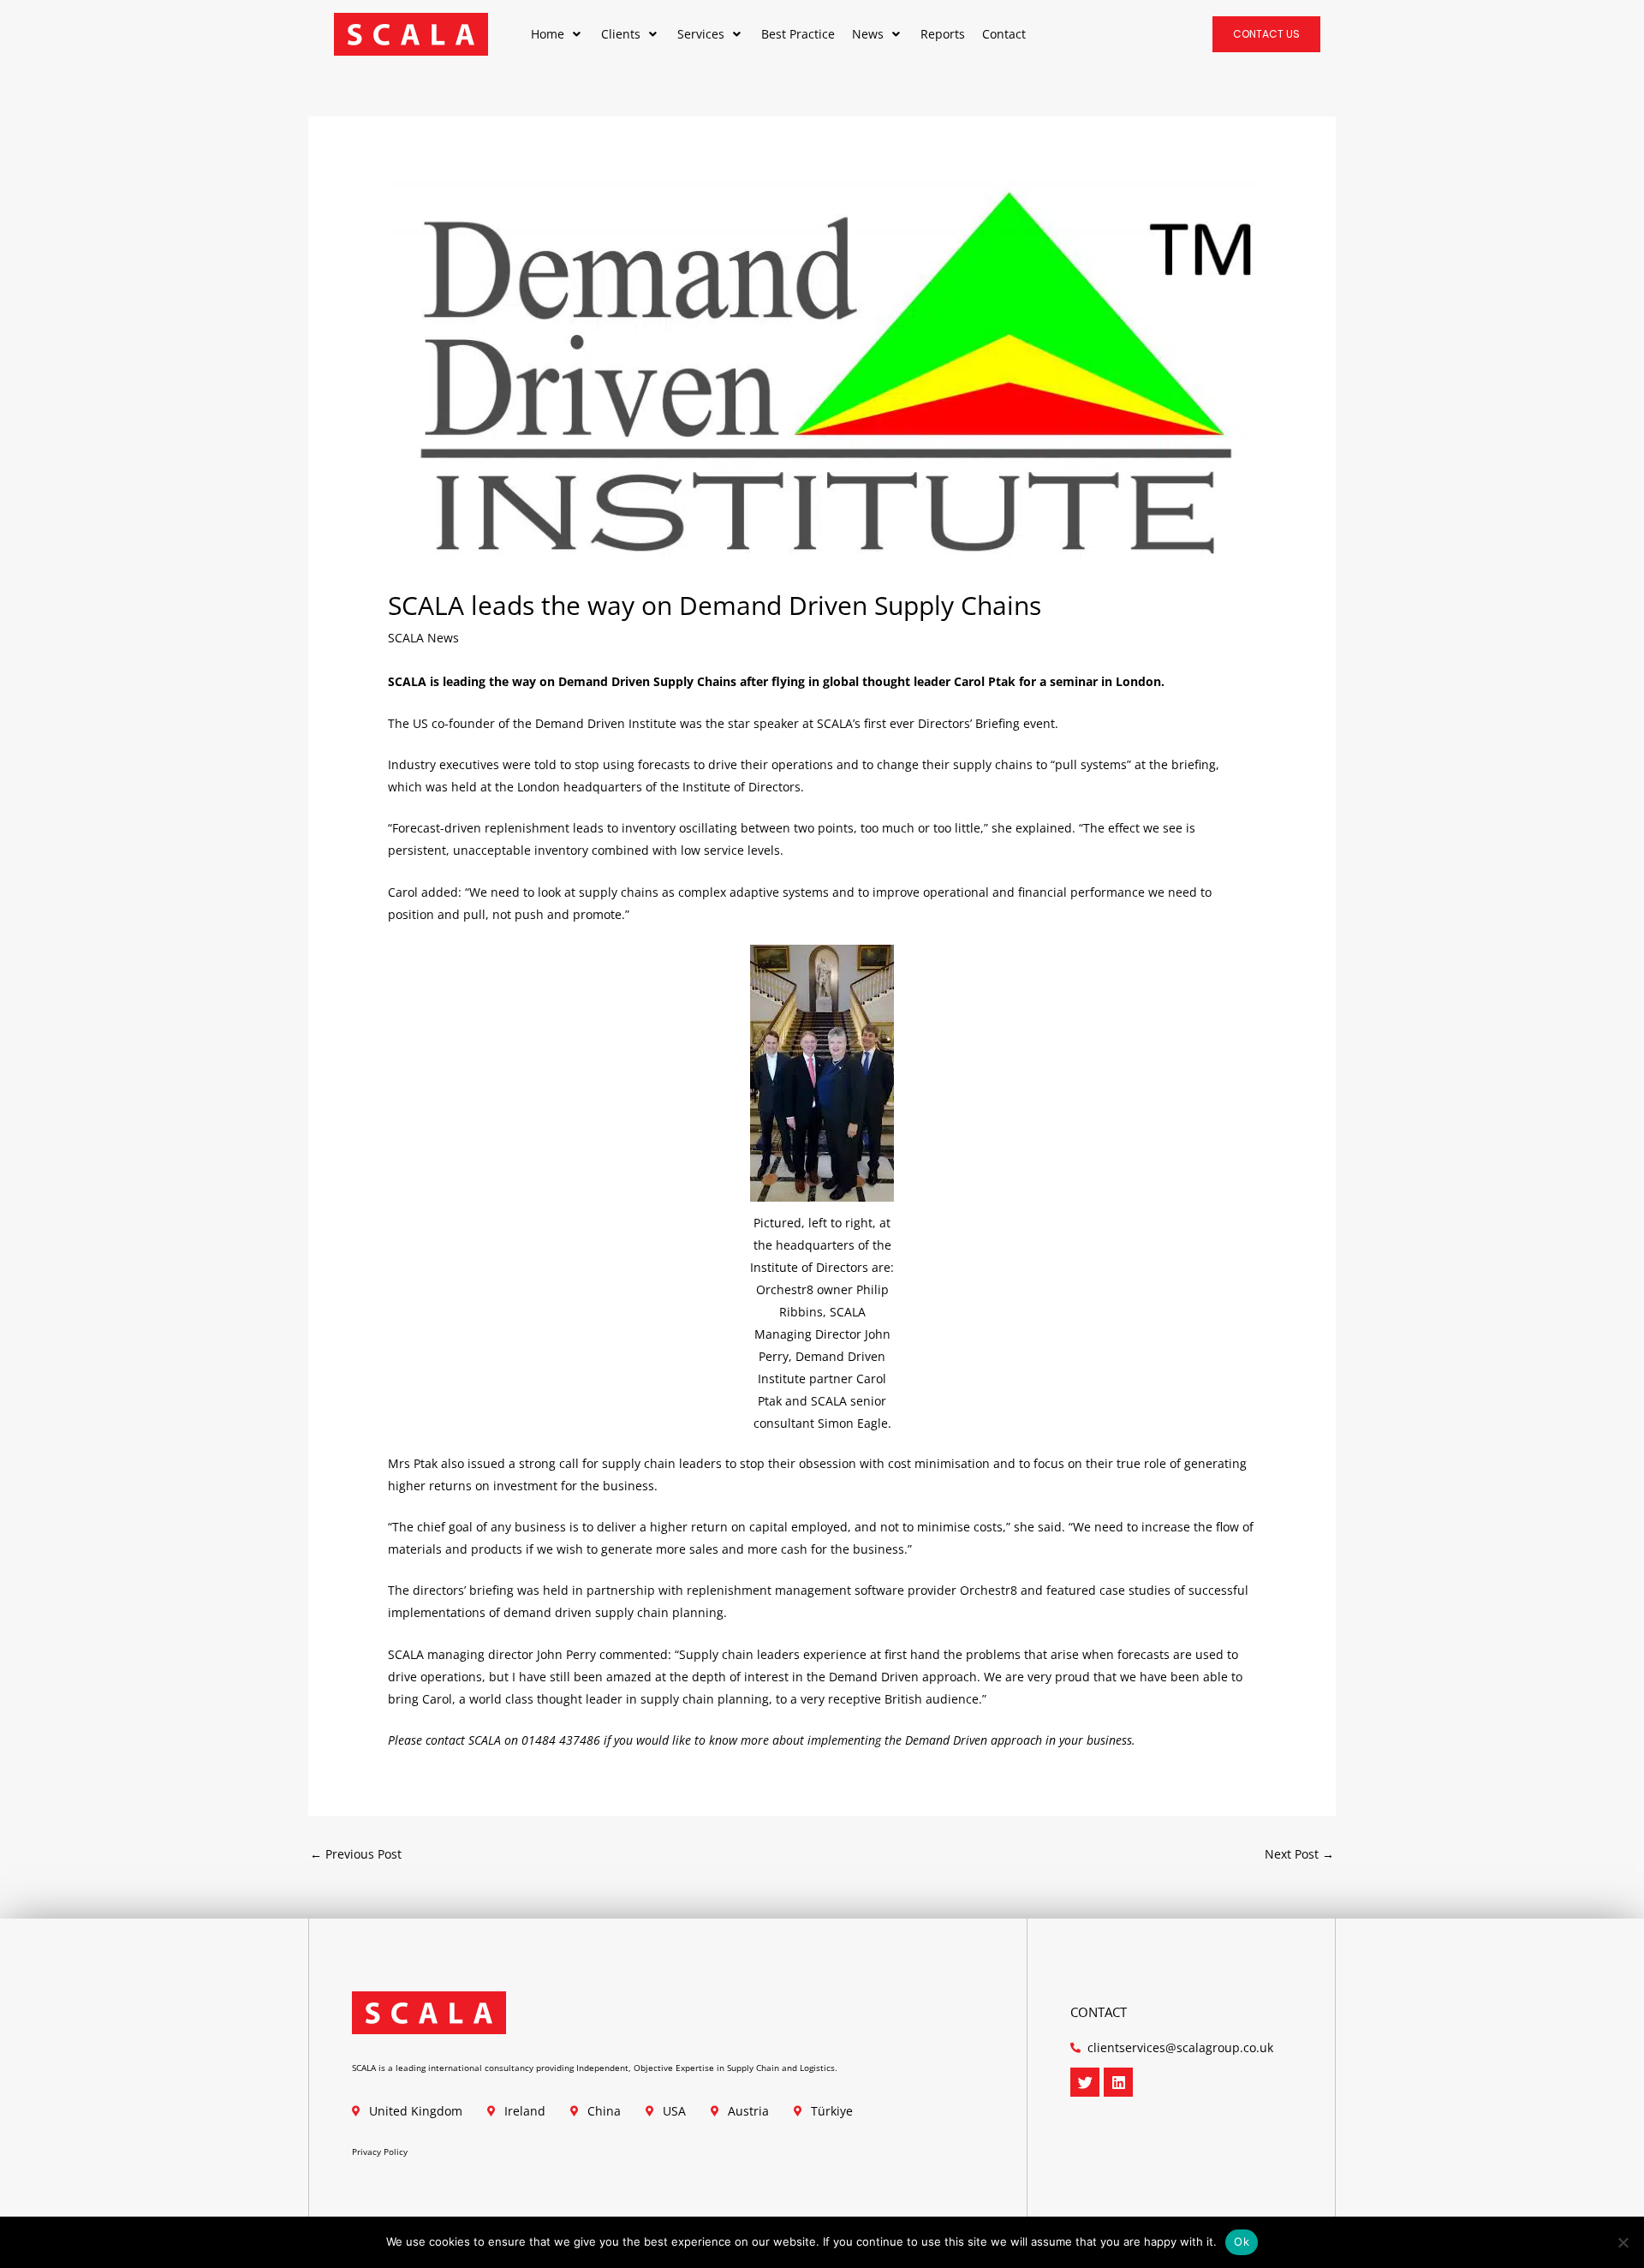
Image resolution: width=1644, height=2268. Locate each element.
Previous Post (356, 1854)
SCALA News (423, 638)
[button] (557, 34)
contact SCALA (463, 1740)
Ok (1242, 2241)
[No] (1623, 2242)
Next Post (1299, 1854)
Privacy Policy (380, 2152)
